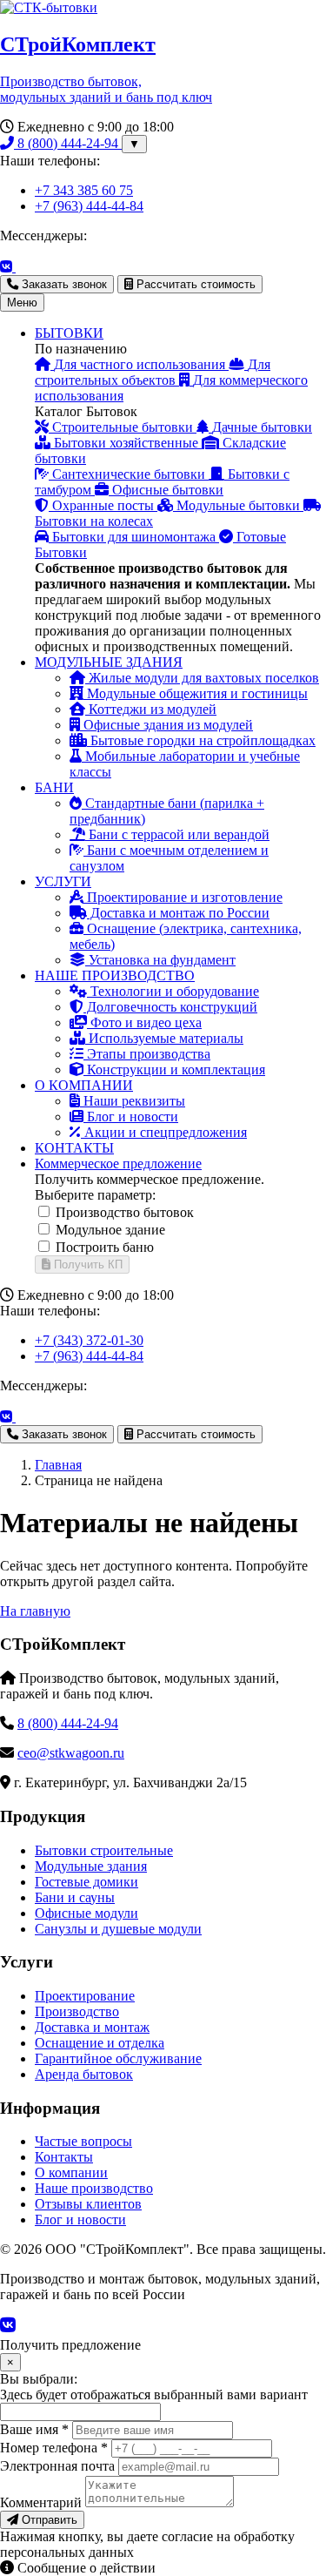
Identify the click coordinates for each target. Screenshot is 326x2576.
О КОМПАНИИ (84, 1085)
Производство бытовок (125, 1212)
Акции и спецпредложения (164, 1132)
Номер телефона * (54, 2448)
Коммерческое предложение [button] (118, 1164)
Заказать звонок (63, 284)
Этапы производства (147, 1054)
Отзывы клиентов (88, 2204)
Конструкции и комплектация (174, 1069)
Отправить (48, 2520)
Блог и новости (131, 1116)
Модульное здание (110, 1230)
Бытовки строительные (104, 1850)
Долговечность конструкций (170, 1007)
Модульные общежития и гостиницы (196, 693)
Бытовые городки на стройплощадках (201, 740)
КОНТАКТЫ (74, 1148)
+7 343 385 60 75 (84, 190)
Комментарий (41, 2502)
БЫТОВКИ (69, 333)
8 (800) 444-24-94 (68, 143)
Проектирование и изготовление (183, 897)
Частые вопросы (83, 2141)
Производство (77, 2011)
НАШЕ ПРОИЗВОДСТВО (115, 975)
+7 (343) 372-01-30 (89, 1340)
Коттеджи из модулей (151, 709)
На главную (35, 1611)
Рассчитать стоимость (194, 284)
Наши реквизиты (133, 1101)
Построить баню (105, 1247)
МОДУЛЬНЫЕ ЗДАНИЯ (109, 662)
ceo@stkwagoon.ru (71, 1753)
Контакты (64, 2157)
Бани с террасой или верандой (177, 834)
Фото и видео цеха (144, 1022)
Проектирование (85, 1996)
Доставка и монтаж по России (178, 913)
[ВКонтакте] (8, 267)
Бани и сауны (75, 1897)
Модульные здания (91, 1866)
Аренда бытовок (84, 2074)
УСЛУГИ (63, 881)
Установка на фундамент (160, 960)
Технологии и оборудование (173, 991)
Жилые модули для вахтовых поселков (202, 678)
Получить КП (86, 1264)
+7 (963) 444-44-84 (89, 206)
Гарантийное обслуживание (118, 2058)
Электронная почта (57, 2466)
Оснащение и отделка (100, 2043)
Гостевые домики (86, 1882)
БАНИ (54, 787)
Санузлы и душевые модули (118, 1929)
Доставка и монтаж (92, 2027)
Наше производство (94, 2188)
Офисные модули (86, 1913)
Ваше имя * (34, 2429)
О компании (71, 2172)
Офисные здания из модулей (166, 725)
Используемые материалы (164, 1038)
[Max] (30, 267)
